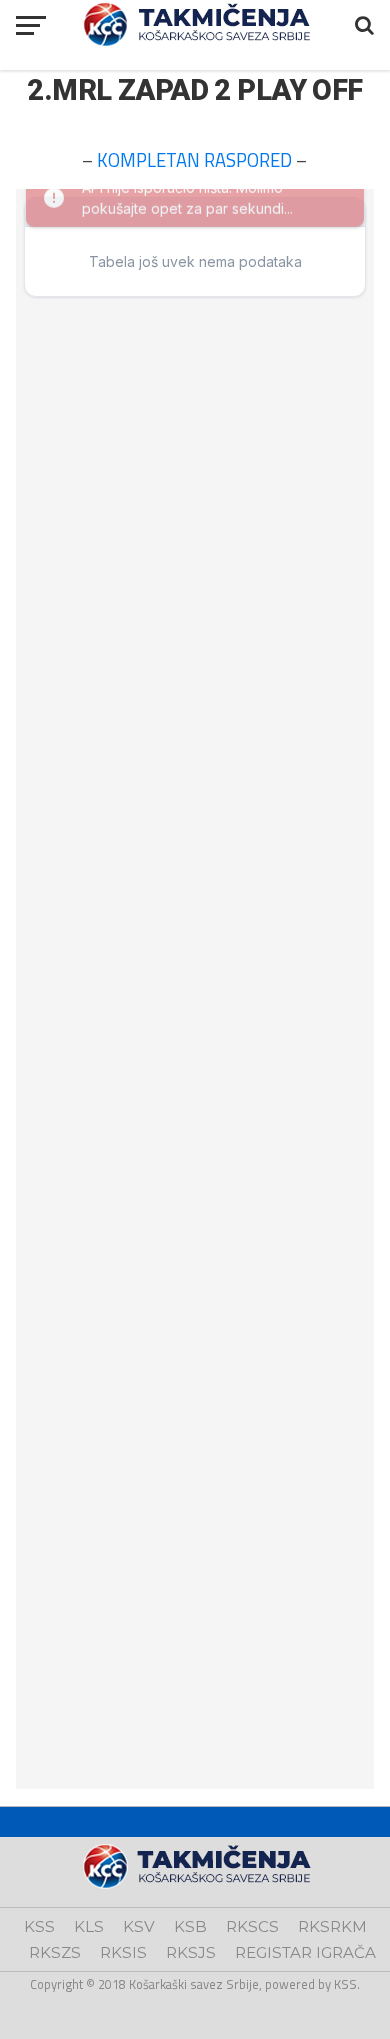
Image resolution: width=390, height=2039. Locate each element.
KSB (190, 1926)
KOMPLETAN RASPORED (194, 160)
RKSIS (123, 1952)
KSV (139, 1926)
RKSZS (55, 1952)
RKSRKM (332, 1926)
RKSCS (252, 1926)
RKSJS (191, 1952)
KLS (89, 1926)
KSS (39, 1926)
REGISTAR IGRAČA (305, 1952)
